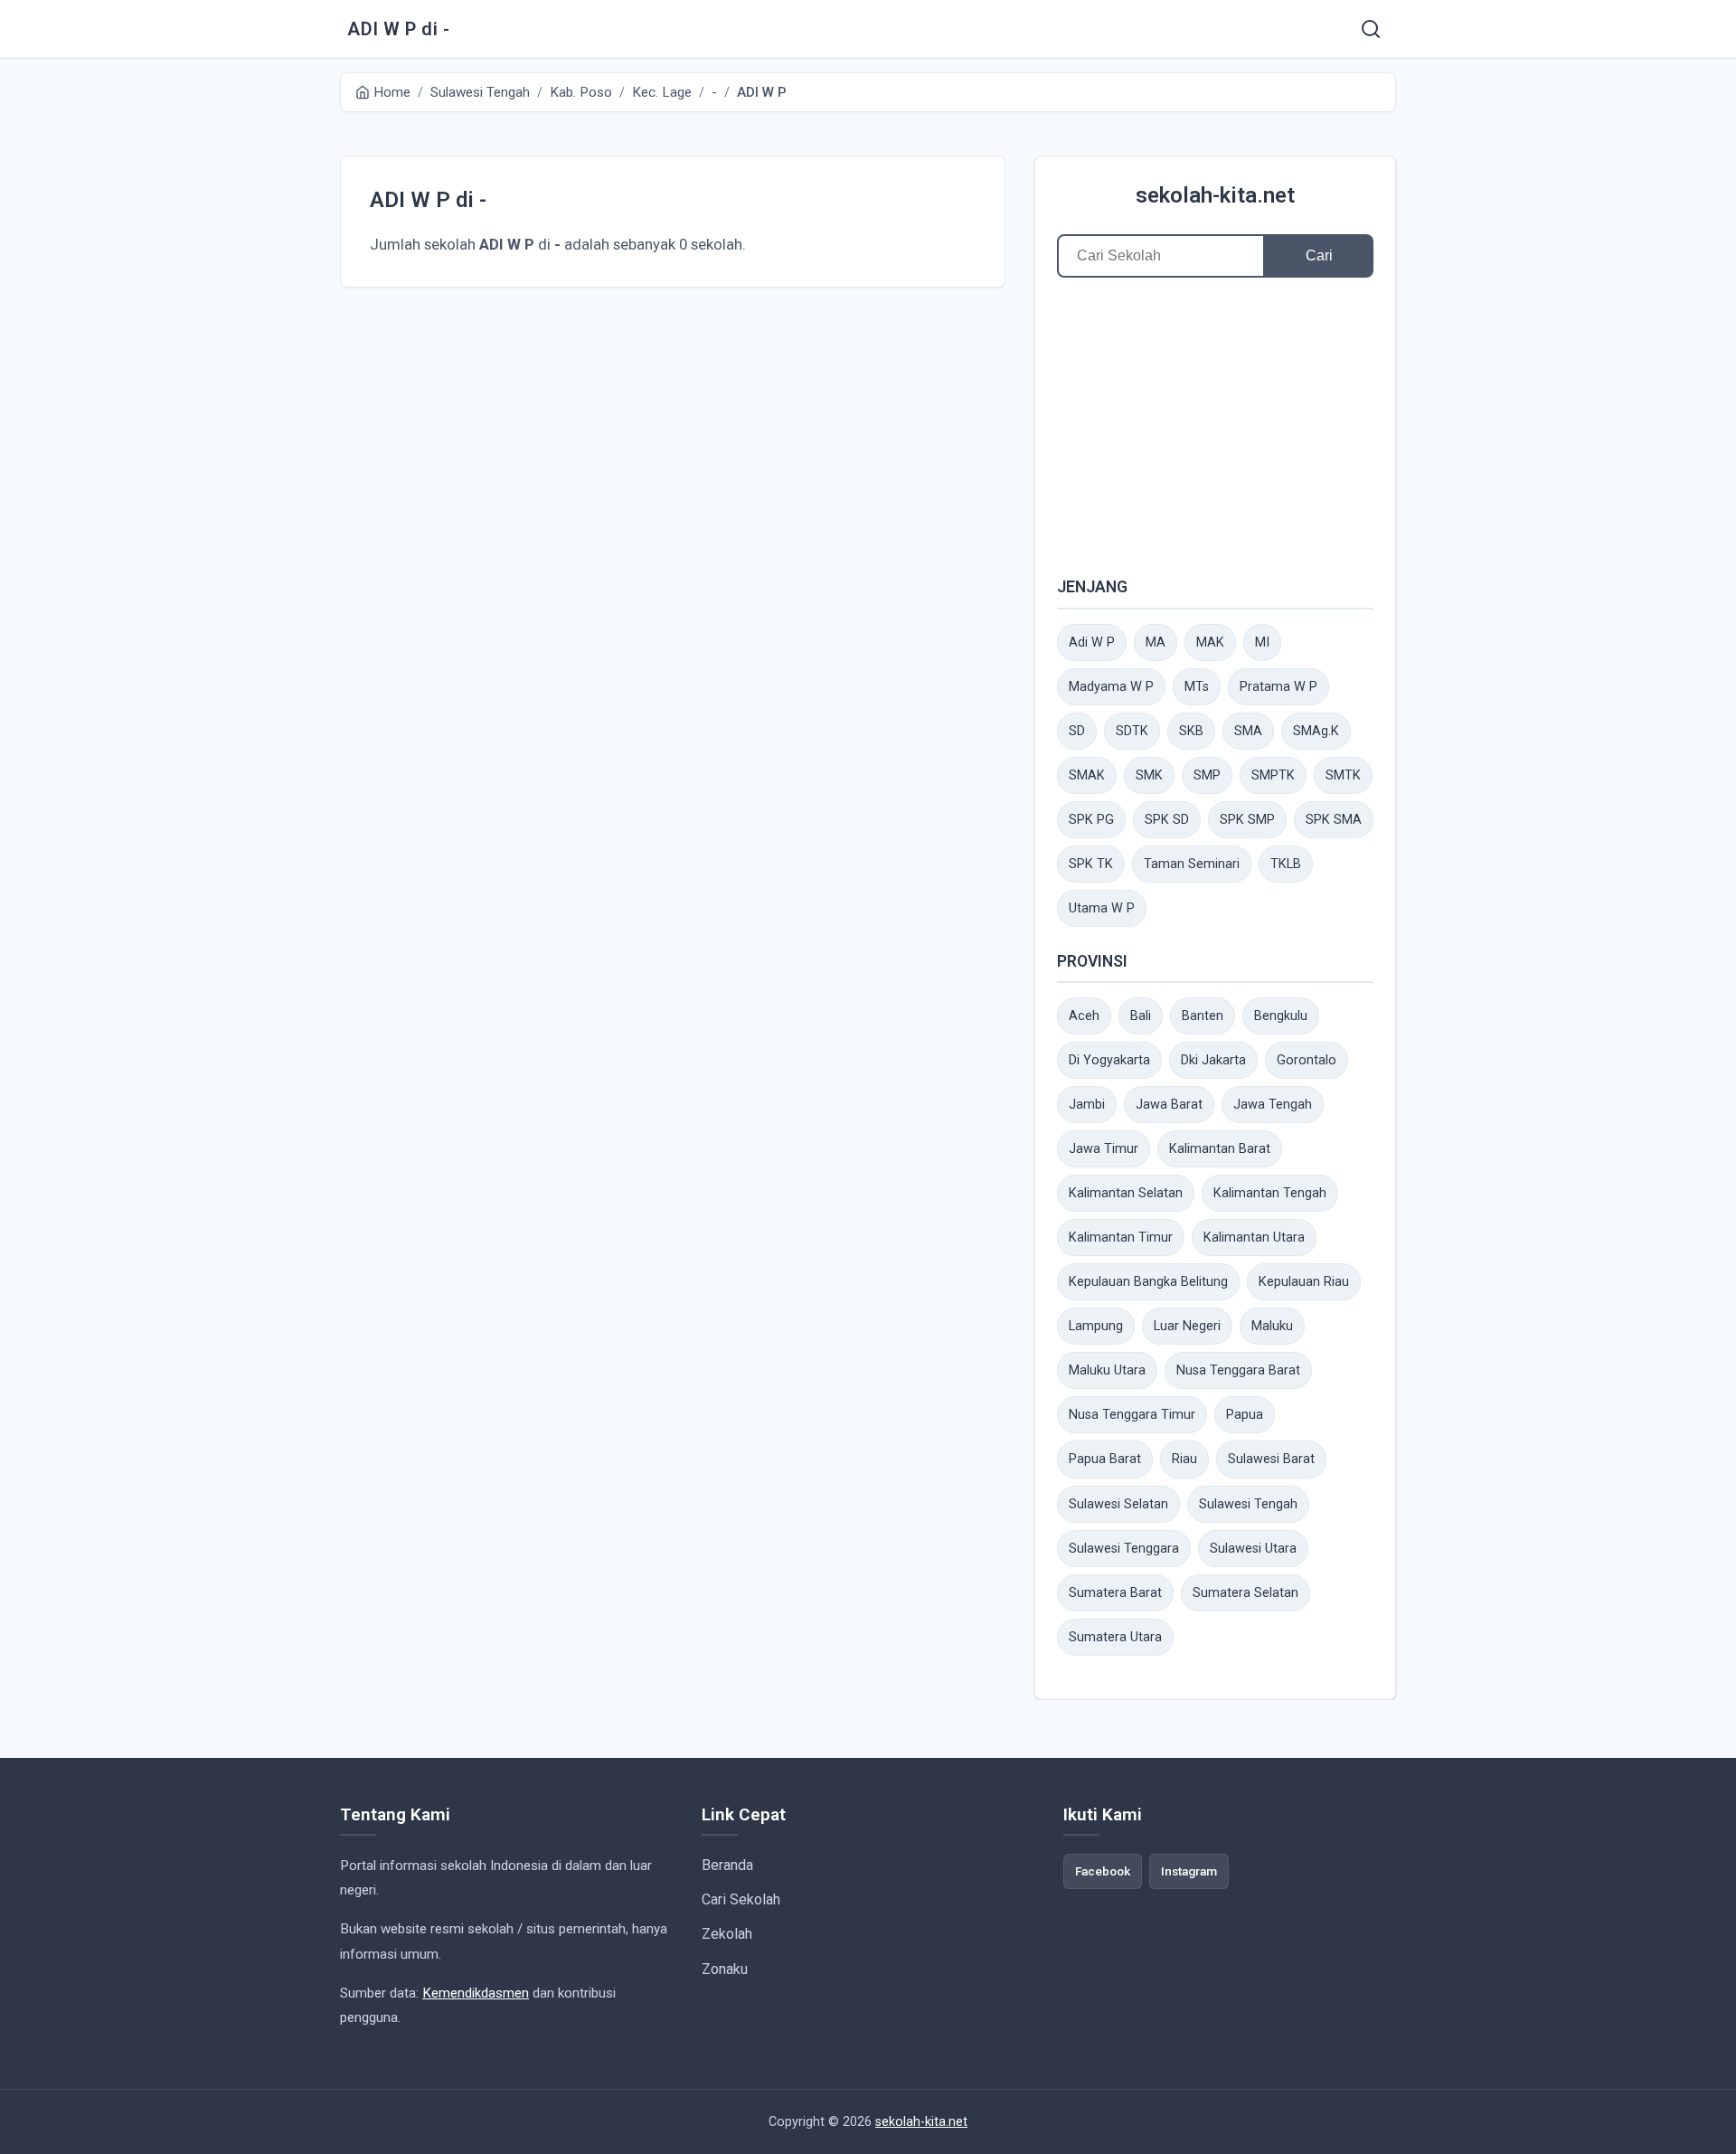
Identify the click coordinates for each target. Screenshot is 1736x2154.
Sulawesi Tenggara (1124, 1549)
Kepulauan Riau (1304, 1282)
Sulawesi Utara (1253, 1549)
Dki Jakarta (1213, 1060)
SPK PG (1091, 820)
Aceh (1084, 1016)
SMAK (1087, 775)
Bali (1141, 1016)
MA (1156, 642)
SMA (1248, 731)
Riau (1184, 1459)
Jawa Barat (1169, 1105)
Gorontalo (1307, 1060)
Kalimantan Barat (1220, 1149)
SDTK (1132, 731)
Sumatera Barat (1115, 1593)
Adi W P (1092, 642)
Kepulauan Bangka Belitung (1148, 1282)
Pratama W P (1278, 687)
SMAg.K (1316, 731)
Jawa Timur (1104, 1149)
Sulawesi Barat (1271, 1459)
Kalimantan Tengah (1270, 1193)
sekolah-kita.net (1215, 195)
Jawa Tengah (1273, 1105)
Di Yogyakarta (1109, 1060)
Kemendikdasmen (476, 1993)
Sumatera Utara (1115, 1637)
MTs (1197, 687)
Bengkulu (1281, 1016)
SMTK (1343, 775)
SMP (1207, 775)
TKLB (1286, 864)
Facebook (1103, 1871)
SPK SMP (1247, 820)
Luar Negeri (1187, 1326)
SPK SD (1167, 820)
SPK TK (1091, 864)
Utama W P (1102, 908)
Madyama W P (1111, 687)
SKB (1191, 731)
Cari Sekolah (741, 1899)
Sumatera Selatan (1245, 1593)
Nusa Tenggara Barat (1238, 1370)
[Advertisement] (1215, 426)
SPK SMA (1334, 820)
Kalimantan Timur (1121, 1238)
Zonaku (725, 1969)
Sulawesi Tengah (1248, 1504)
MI (1262, 642)
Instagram (1189, 1871)
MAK (1210, 642)
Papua (1245, 1415)
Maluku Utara (1107, 1370)
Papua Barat (1105, 1459)
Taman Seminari (1192, 864)
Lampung (1096, 1326)
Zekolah (727, 1934)
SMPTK (1273, 775)
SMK (1149, 775)
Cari (1319, 255)
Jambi (1087, 1105)
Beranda (727, 1865)
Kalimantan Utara (1254, 1238)
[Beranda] (1371, 29)
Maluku (1272, 1326)
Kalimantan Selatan (1126, 1193)
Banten (1203, 1016)
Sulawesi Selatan (1118, 1504)
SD (1077, 731)
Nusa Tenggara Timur (1132, 1415)
